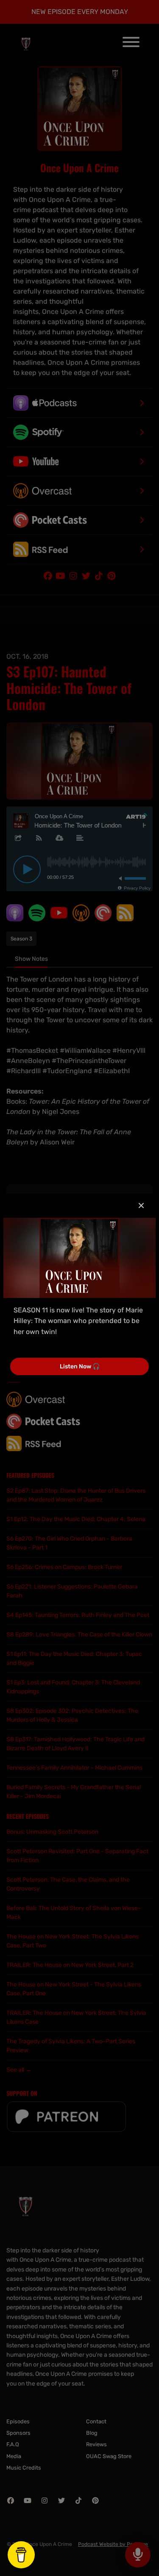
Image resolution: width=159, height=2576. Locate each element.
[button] (141, 1206)
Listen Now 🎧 (80, 1366)
